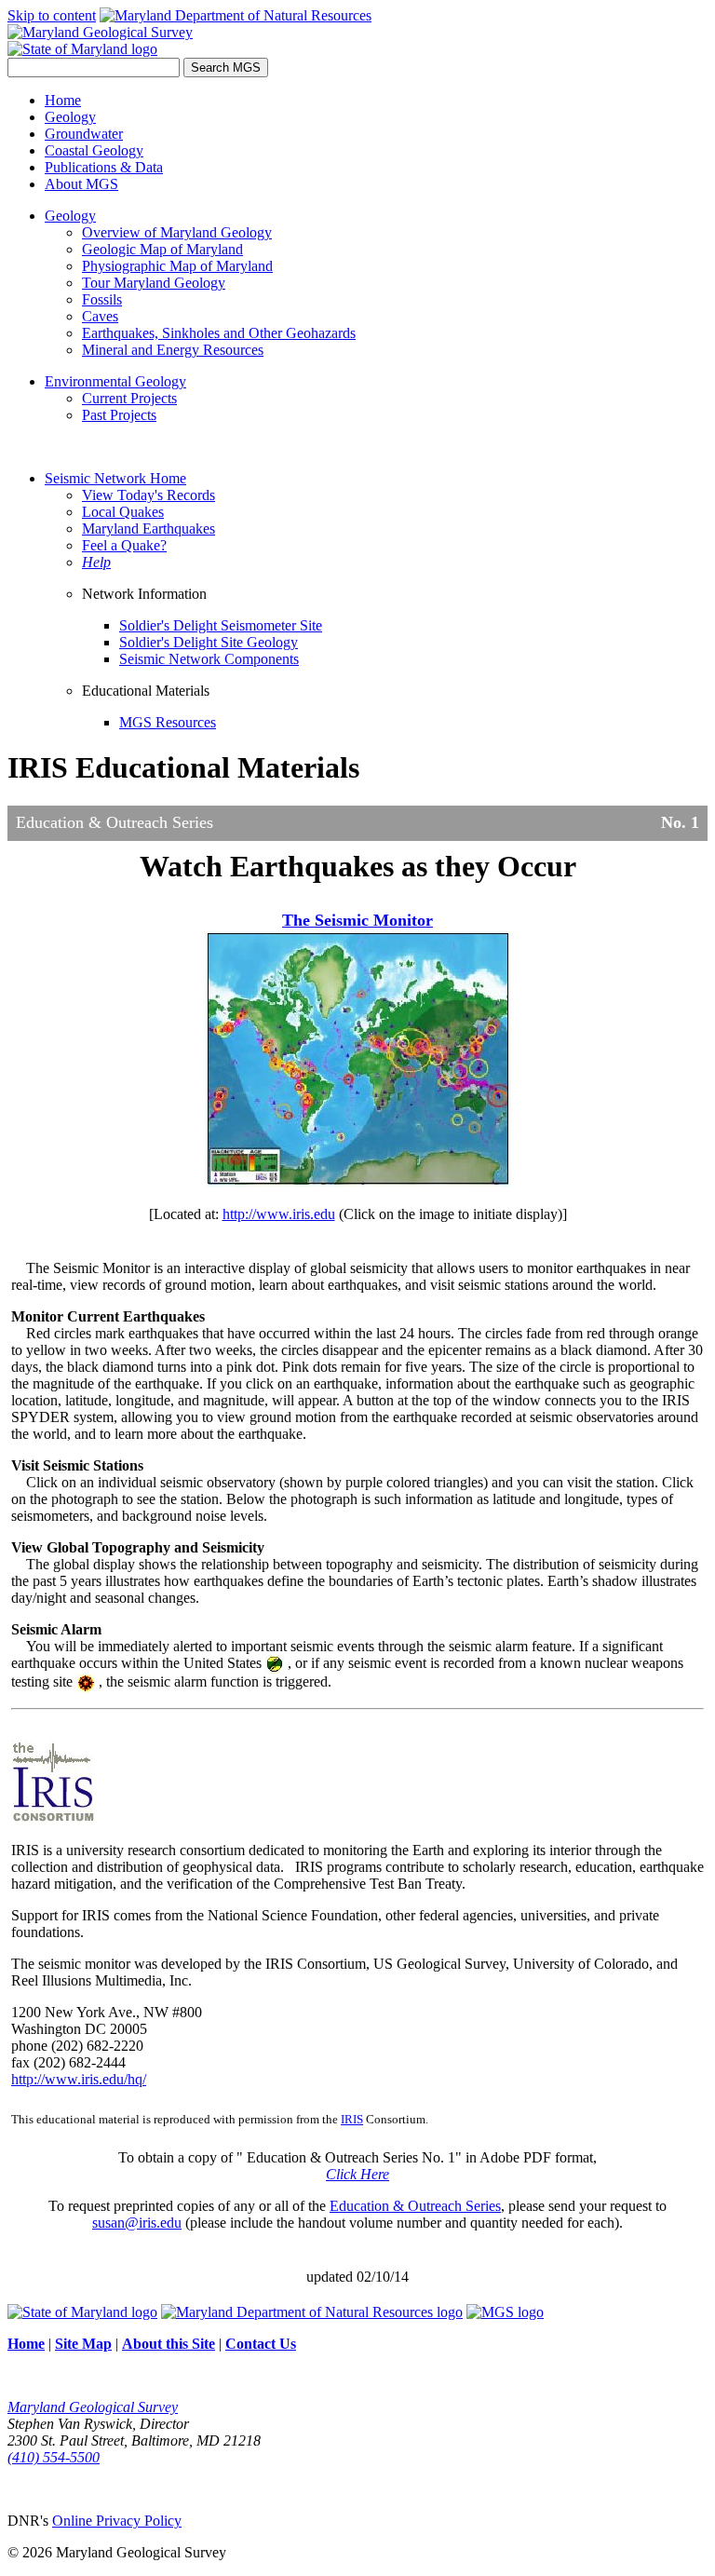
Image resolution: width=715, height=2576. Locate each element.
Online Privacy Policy (117, 2521)
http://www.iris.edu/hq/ (79, 2079)
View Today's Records (148, 495)
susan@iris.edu (137, 2223)
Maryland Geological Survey (93, 2407)
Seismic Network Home (115, 478)
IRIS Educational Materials (183, 767)
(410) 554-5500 (54, 2457)
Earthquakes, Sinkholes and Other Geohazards (219, 333)
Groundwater (84, 134)
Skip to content (52, 15)
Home (63, 100)
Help (96, 562)
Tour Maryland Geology (154, 283)
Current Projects (129, 398)
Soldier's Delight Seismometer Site (221, 625)
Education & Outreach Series (415, 2206)
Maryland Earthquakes (148, 529)
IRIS (352, 2119)
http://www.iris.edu (279, 1214)
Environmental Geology (115, 381)
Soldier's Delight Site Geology (209, 642)
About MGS (81, 184)
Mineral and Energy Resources (173, 350)
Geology (70, 117)
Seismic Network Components (209, 659)
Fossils (102, 299)
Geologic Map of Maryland (162, 249)
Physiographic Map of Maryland (177, 266)
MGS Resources (168, 722)
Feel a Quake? (124, 545)
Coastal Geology (94, 150)
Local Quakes (123, 512)
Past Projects (119, 415)
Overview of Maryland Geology (177, 232)
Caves (100, 316)
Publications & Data (104, 167)
